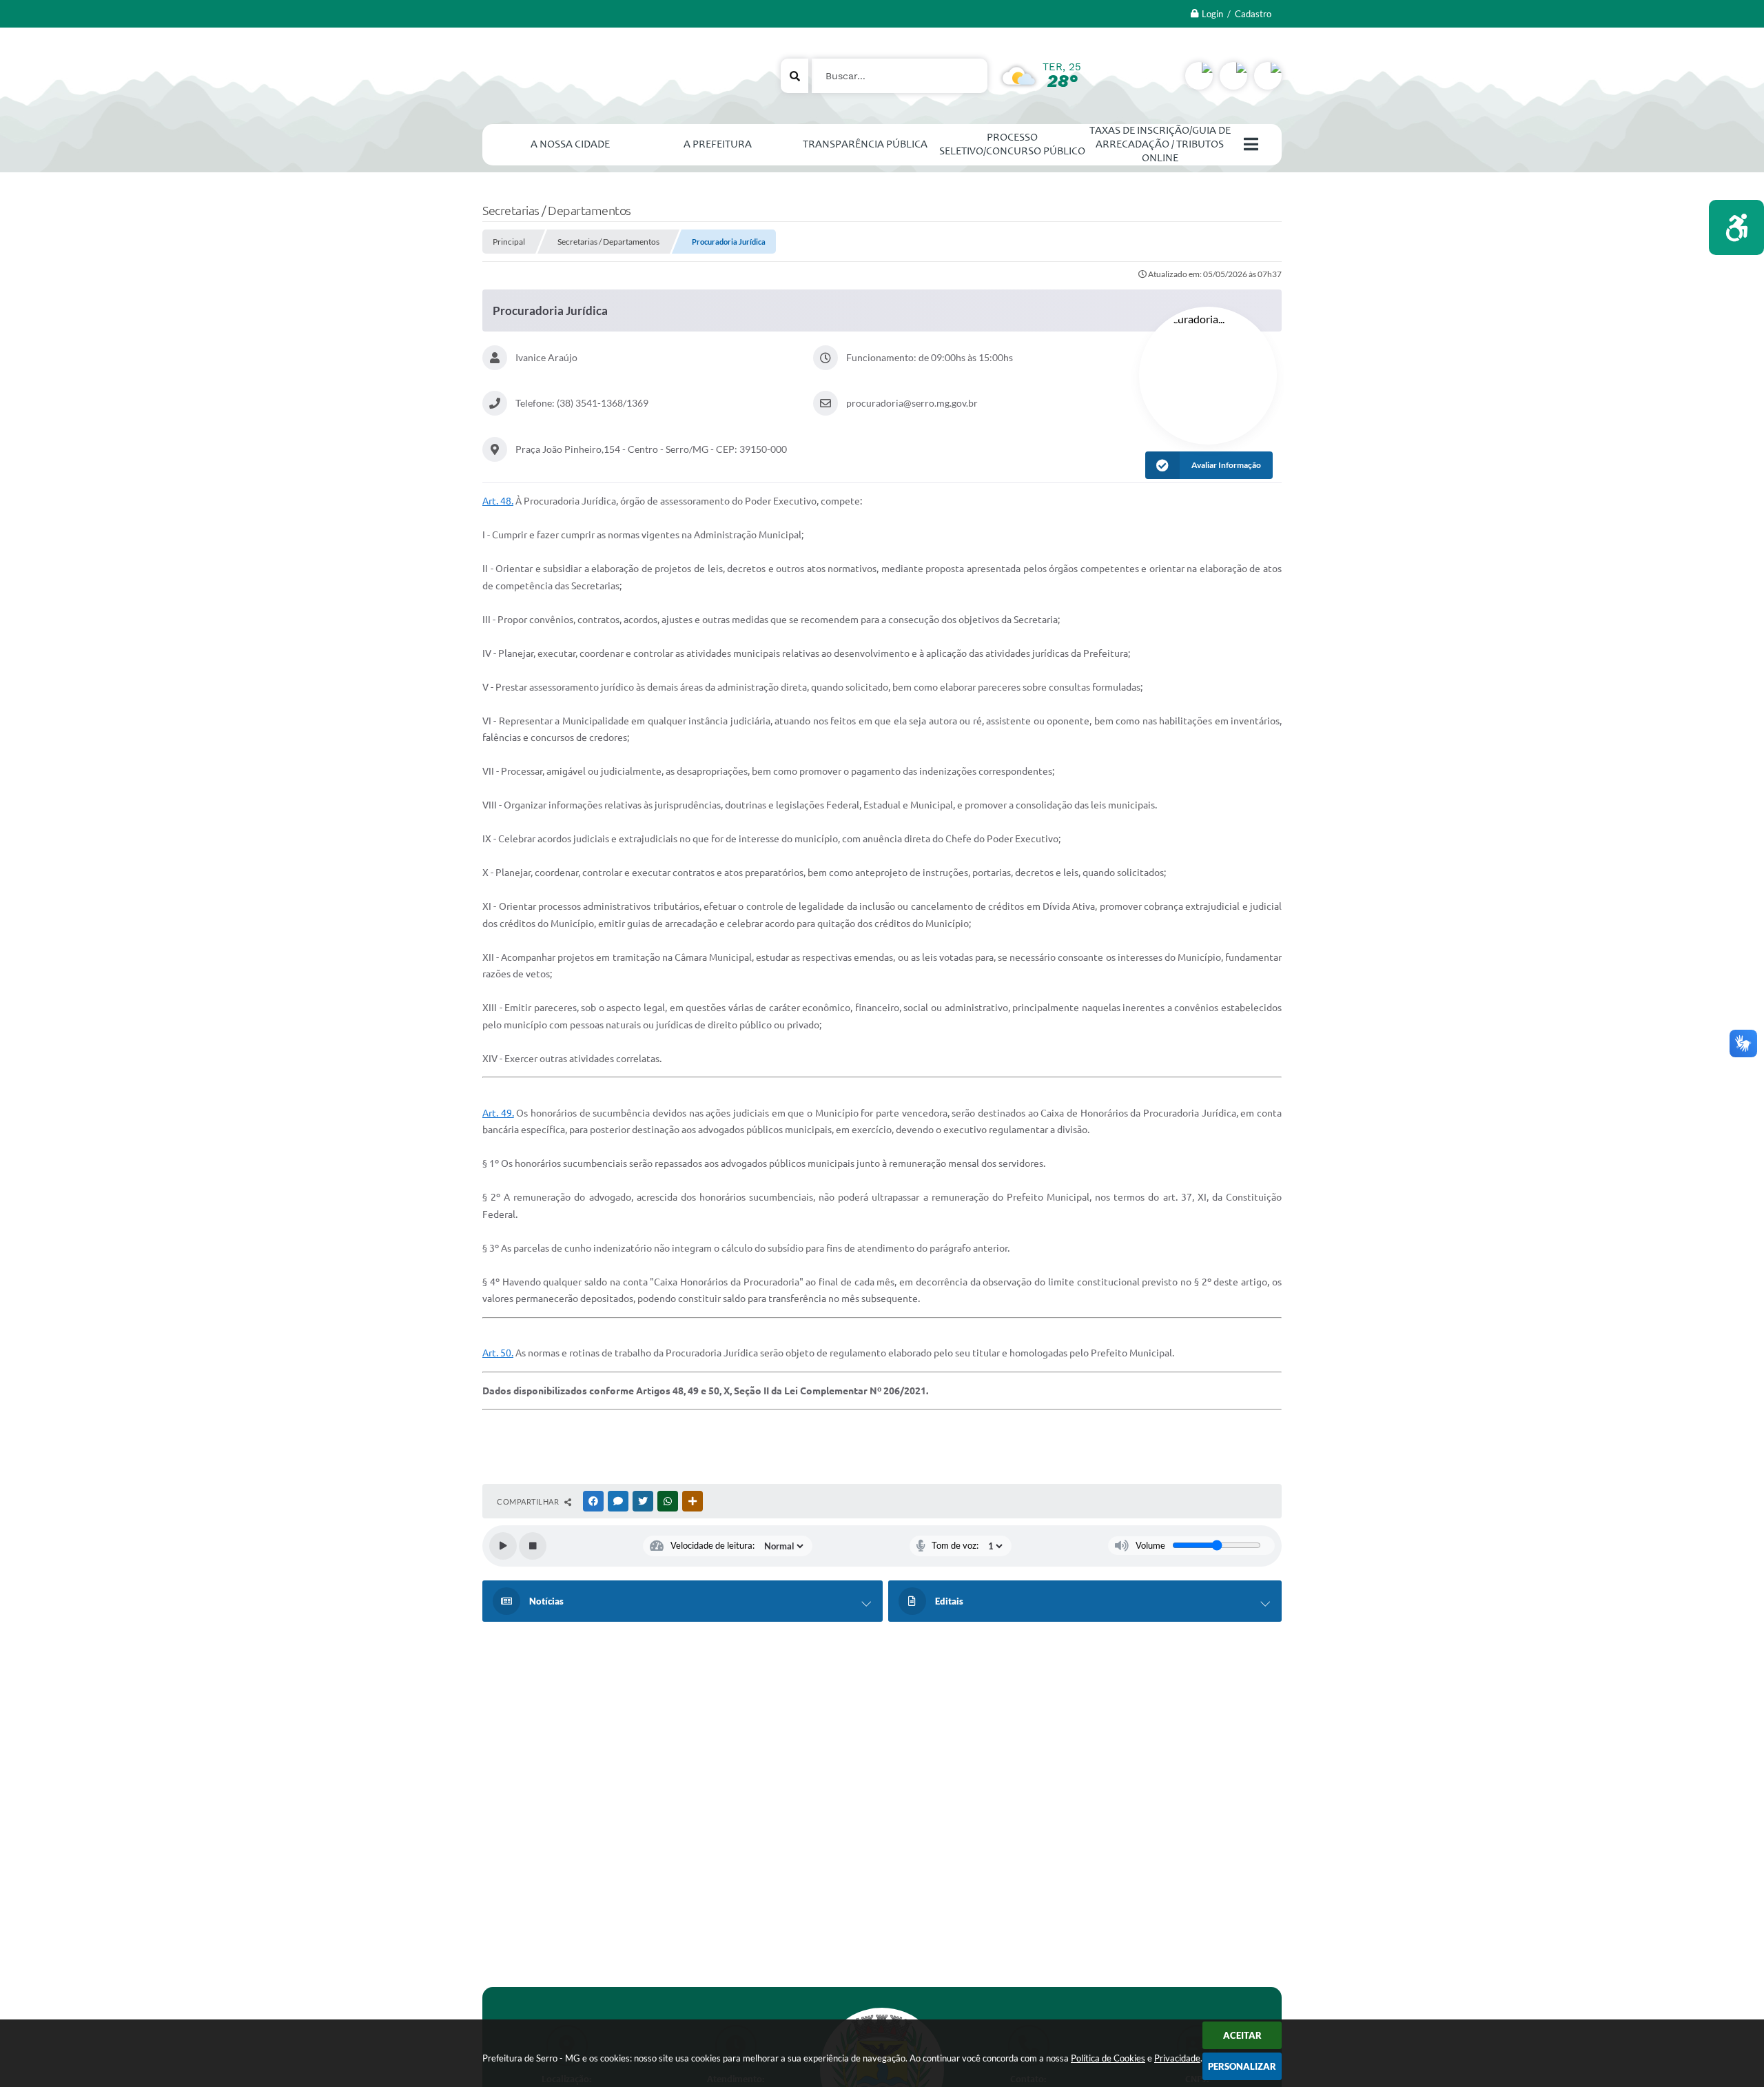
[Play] (503, 1546)
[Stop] (533, 1546)
